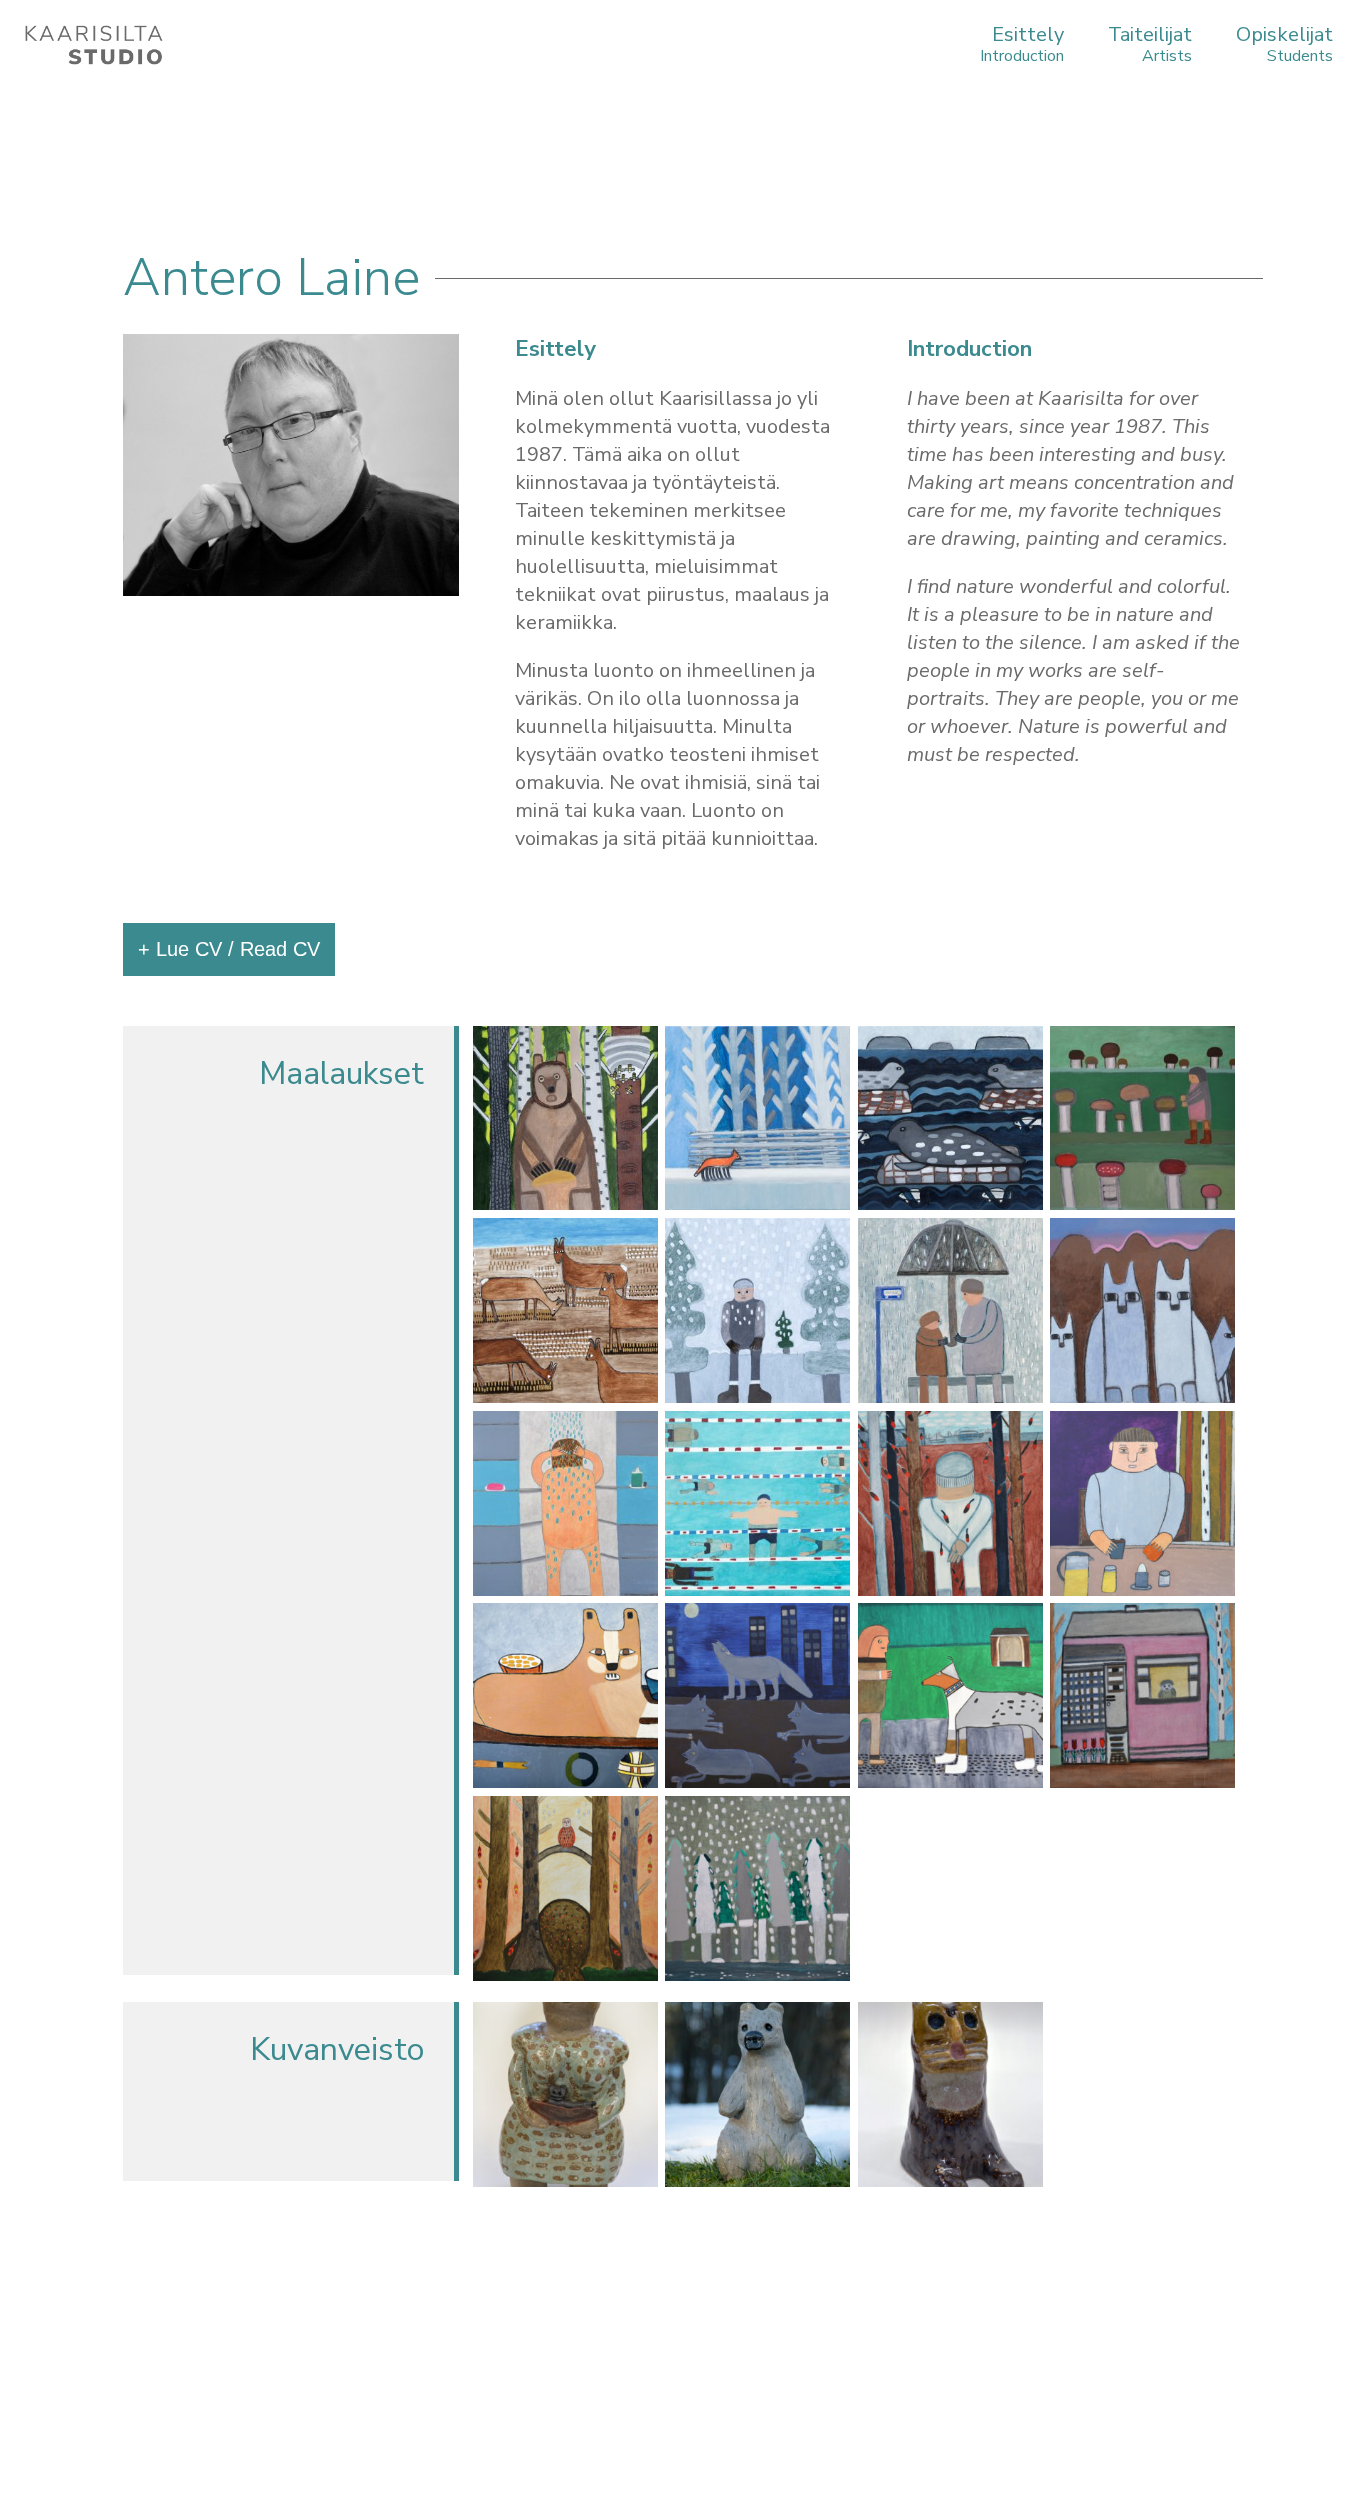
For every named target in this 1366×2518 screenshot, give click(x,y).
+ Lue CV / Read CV (229, 949)
